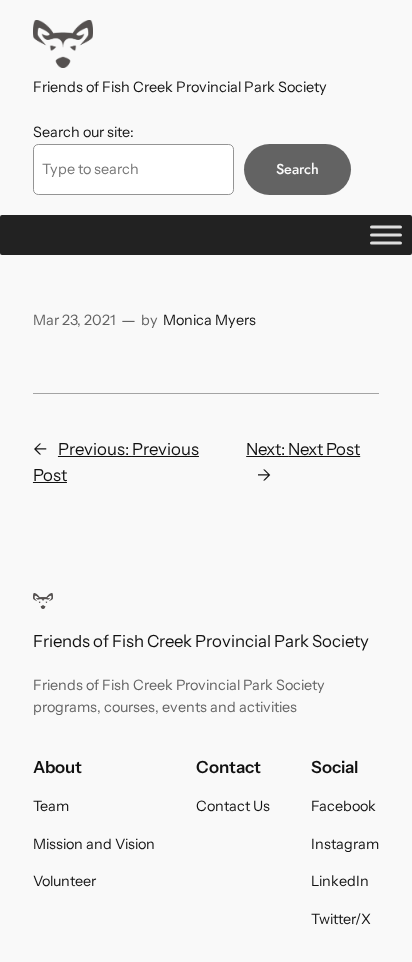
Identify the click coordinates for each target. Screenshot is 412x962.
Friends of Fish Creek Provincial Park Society (180, 87)
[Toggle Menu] (386, 234)
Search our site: (83, 132)
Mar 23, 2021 (74, 320)
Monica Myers (209, 320)
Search (297, 169)
